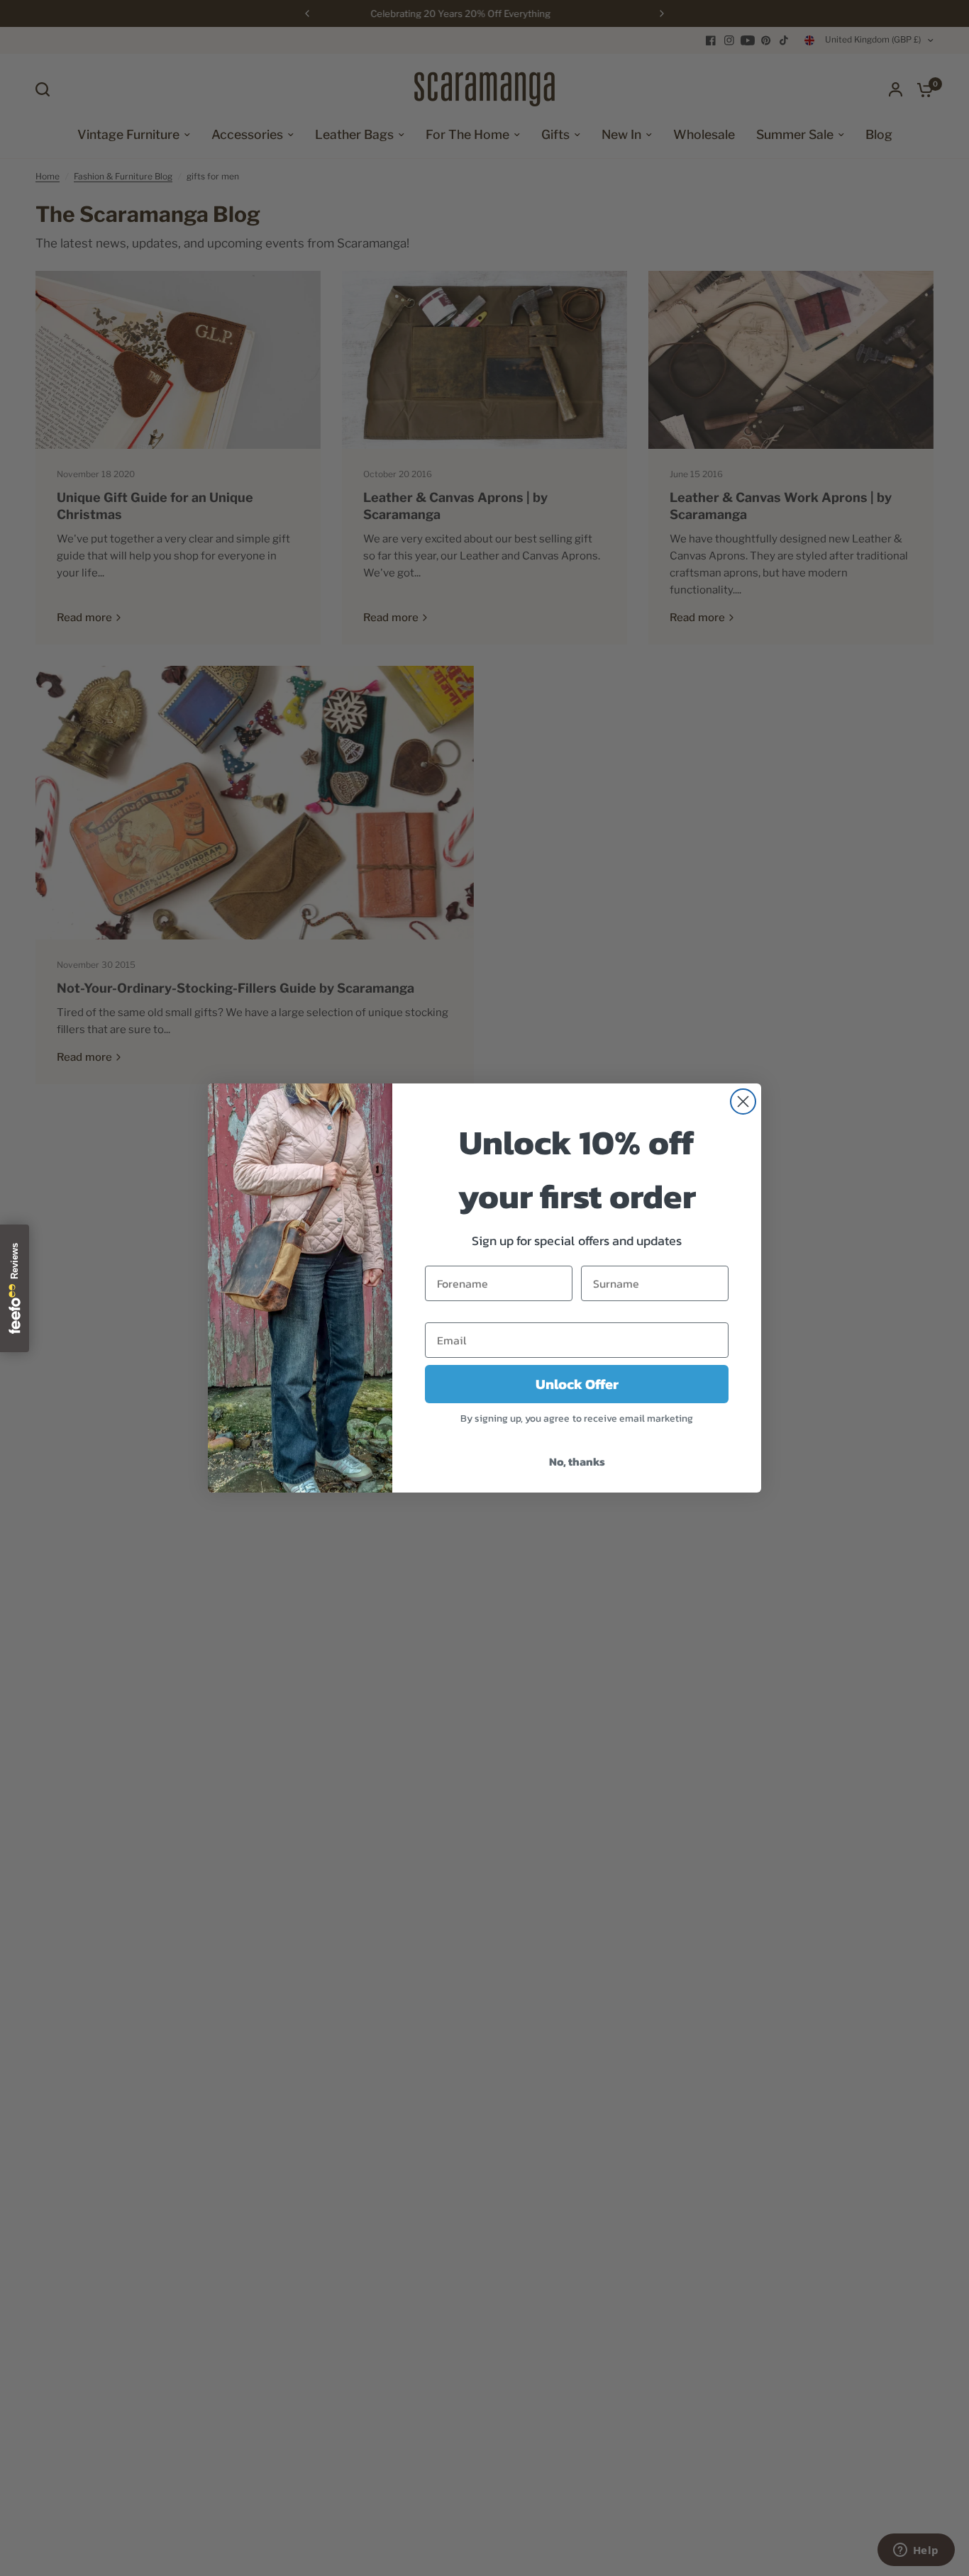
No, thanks (577, 1461)
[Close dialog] (743, 1102)
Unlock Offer (577, 1384)
